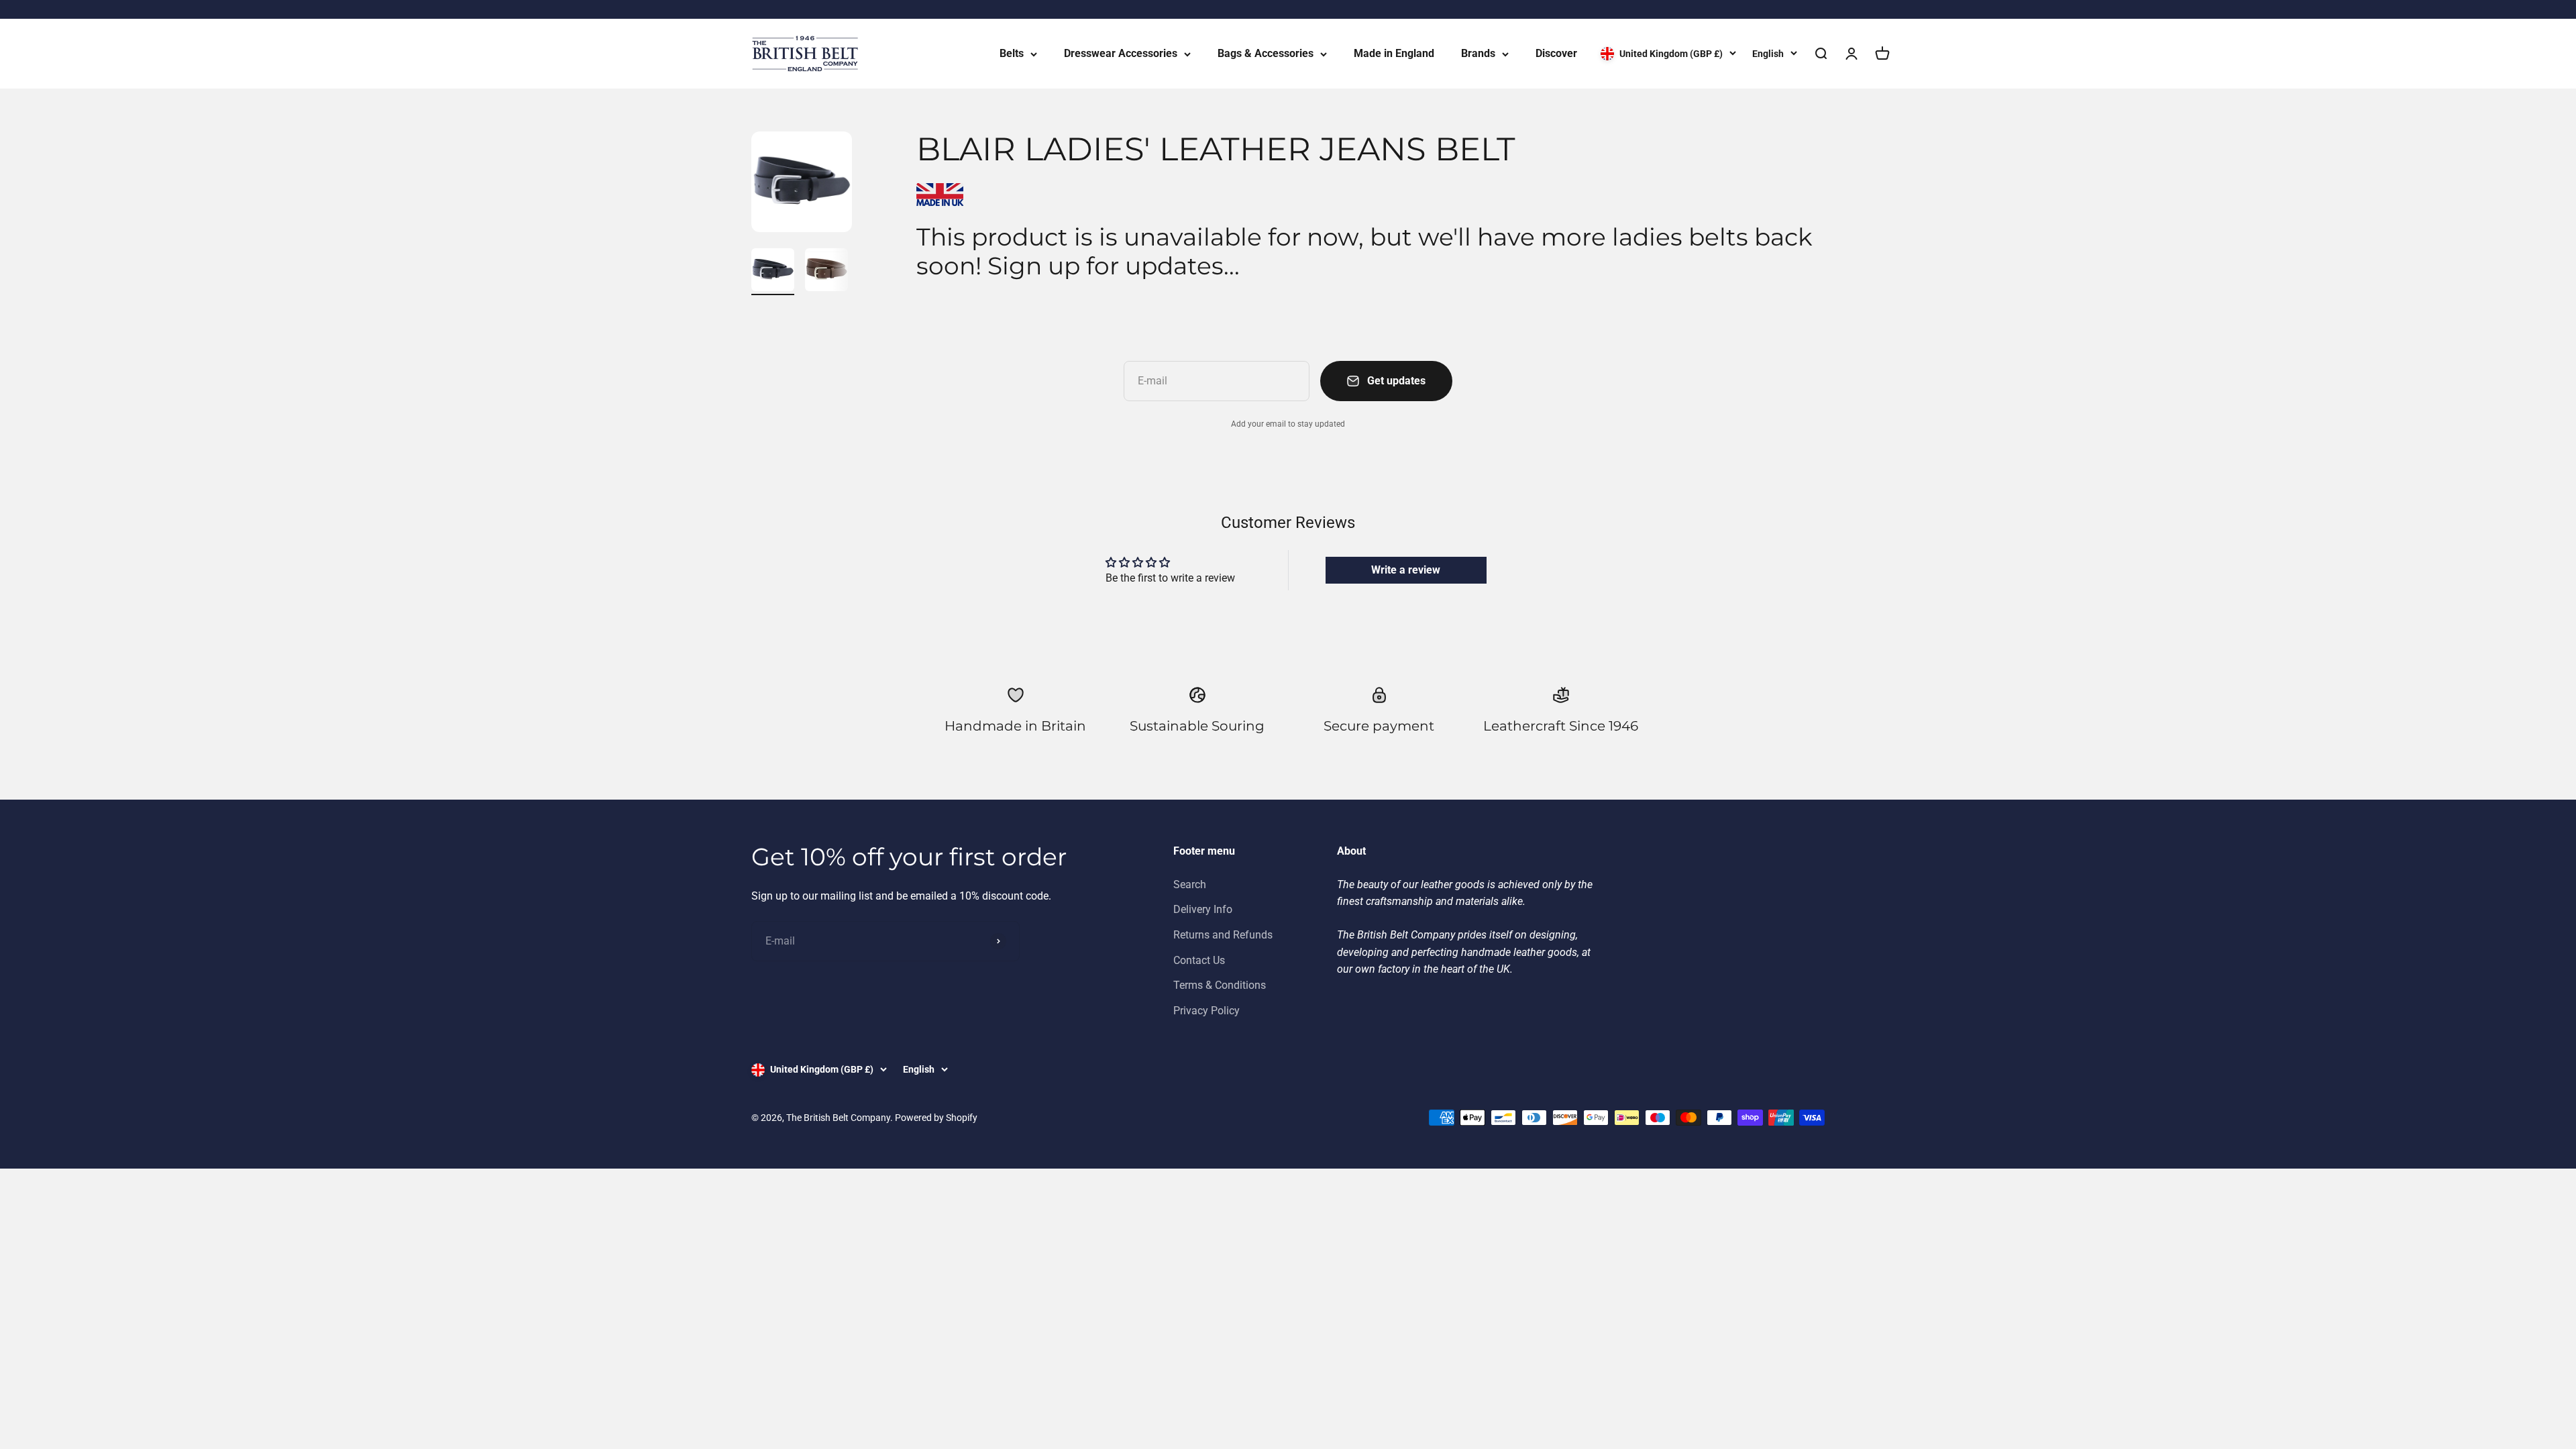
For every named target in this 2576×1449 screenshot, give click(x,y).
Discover (1556, 53)
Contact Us (1199, 960)
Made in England (1394, 53)
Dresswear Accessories (1121, 53)
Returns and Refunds (1223, 935)
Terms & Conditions (1220, 985)
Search (1190, 884)
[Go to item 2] (826, 272)
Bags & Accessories (1266, 53)
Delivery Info (1203, 909)
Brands (1478, 53)
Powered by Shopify (936, 1118)
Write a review (1406, 570)
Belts (1012, 53)
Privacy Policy (1206, 1011)
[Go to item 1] (773, 272)
